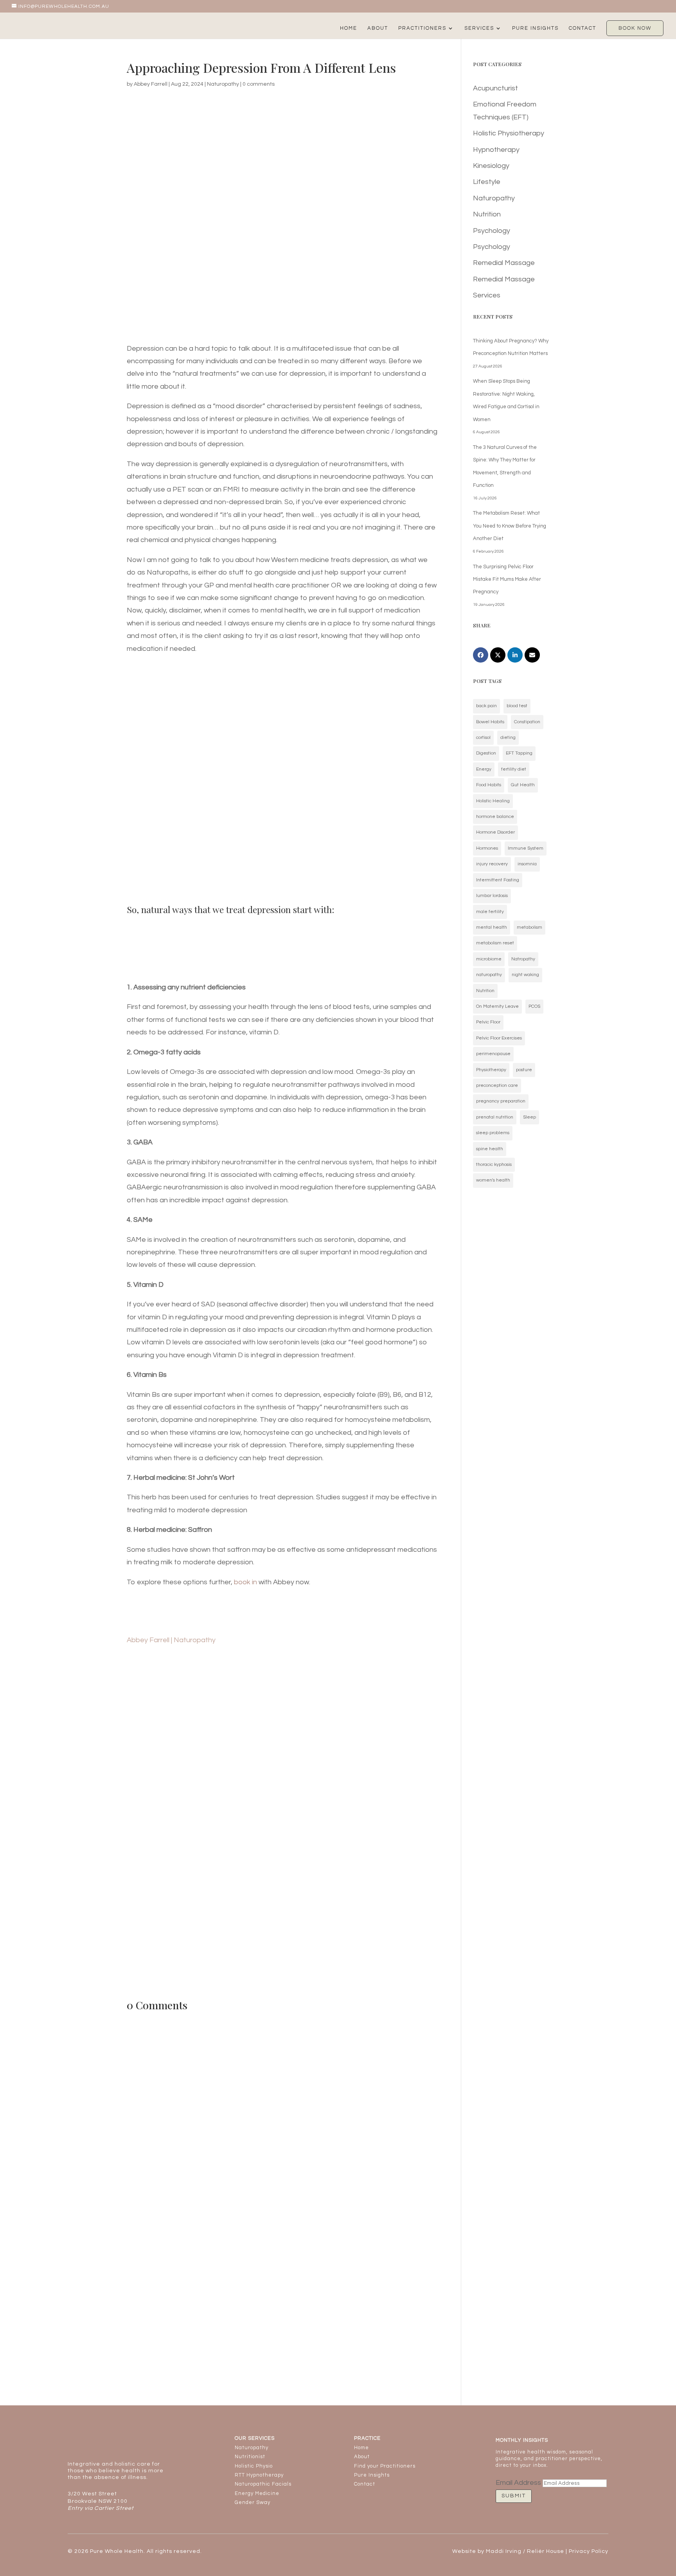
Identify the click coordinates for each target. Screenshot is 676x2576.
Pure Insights (535, 28)
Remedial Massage (504, 263)
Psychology (492, 231)
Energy (484, 769)
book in (245, 1582)
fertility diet (514, 769)
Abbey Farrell (151, 84)
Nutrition (487, 214)
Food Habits (489, 785)
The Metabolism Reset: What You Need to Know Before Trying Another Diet (510, 526)
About (378, 28)
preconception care (497, 1085)
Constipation (527, 722)
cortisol (483, 738)
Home (349, 28)
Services (479, 28)
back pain (486, 706)
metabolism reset (495, 943)
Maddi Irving (504, 2551)
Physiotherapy (491, 1070)
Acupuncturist (495, 88)
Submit (514, 2496)
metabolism (529, 927)
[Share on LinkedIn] (515, 655)
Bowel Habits (490, 722)
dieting (508, 738)
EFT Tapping (519, 753)
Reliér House (546, 2551)
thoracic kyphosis (494, 1165)
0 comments (259, 84)
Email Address (518, 2483)
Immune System (526, 848)
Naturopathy (223, 84)
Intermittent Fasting (498, 880)
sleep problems (493, 1133)
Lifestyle (487, 182)
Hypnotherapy (496, 150)
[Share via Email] (532, 655)
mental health (492, 927)
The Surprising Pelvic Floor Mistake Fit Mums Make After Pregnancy (507, 579)
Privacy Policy (589, 2551)
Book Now (635, 28)
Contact (583, 28)
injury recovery (492, 864)
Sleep (529, 1117)
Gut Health (523, 785)
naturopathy (489, 975)
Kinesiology (491, 166)
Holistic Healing (493, 801)
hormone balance (495, 817)
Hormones (487, 848)
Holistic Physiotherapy (509, 133)
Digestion (486, 753)
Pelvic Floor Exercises (499, 1038)
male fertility (490, 912)
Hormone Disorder (495, 832)
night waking (525, 975)
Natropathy (523, 959)
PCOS (534, 1006)
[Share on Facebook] (481, 655)
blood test (517, 706)
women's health (493, 1180)
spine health (490, 1149)
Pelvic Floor (488, 1022)
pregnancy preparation (501, 1101)
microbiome (489, 959)
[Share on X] (498, 655)
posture (524, 1070)
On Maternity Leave (497, 1006)
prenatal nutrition (495, 1117)
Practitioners (422, 28)
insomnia (527, 864)
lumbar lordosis (492, 896)
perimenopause (493, 1054)
